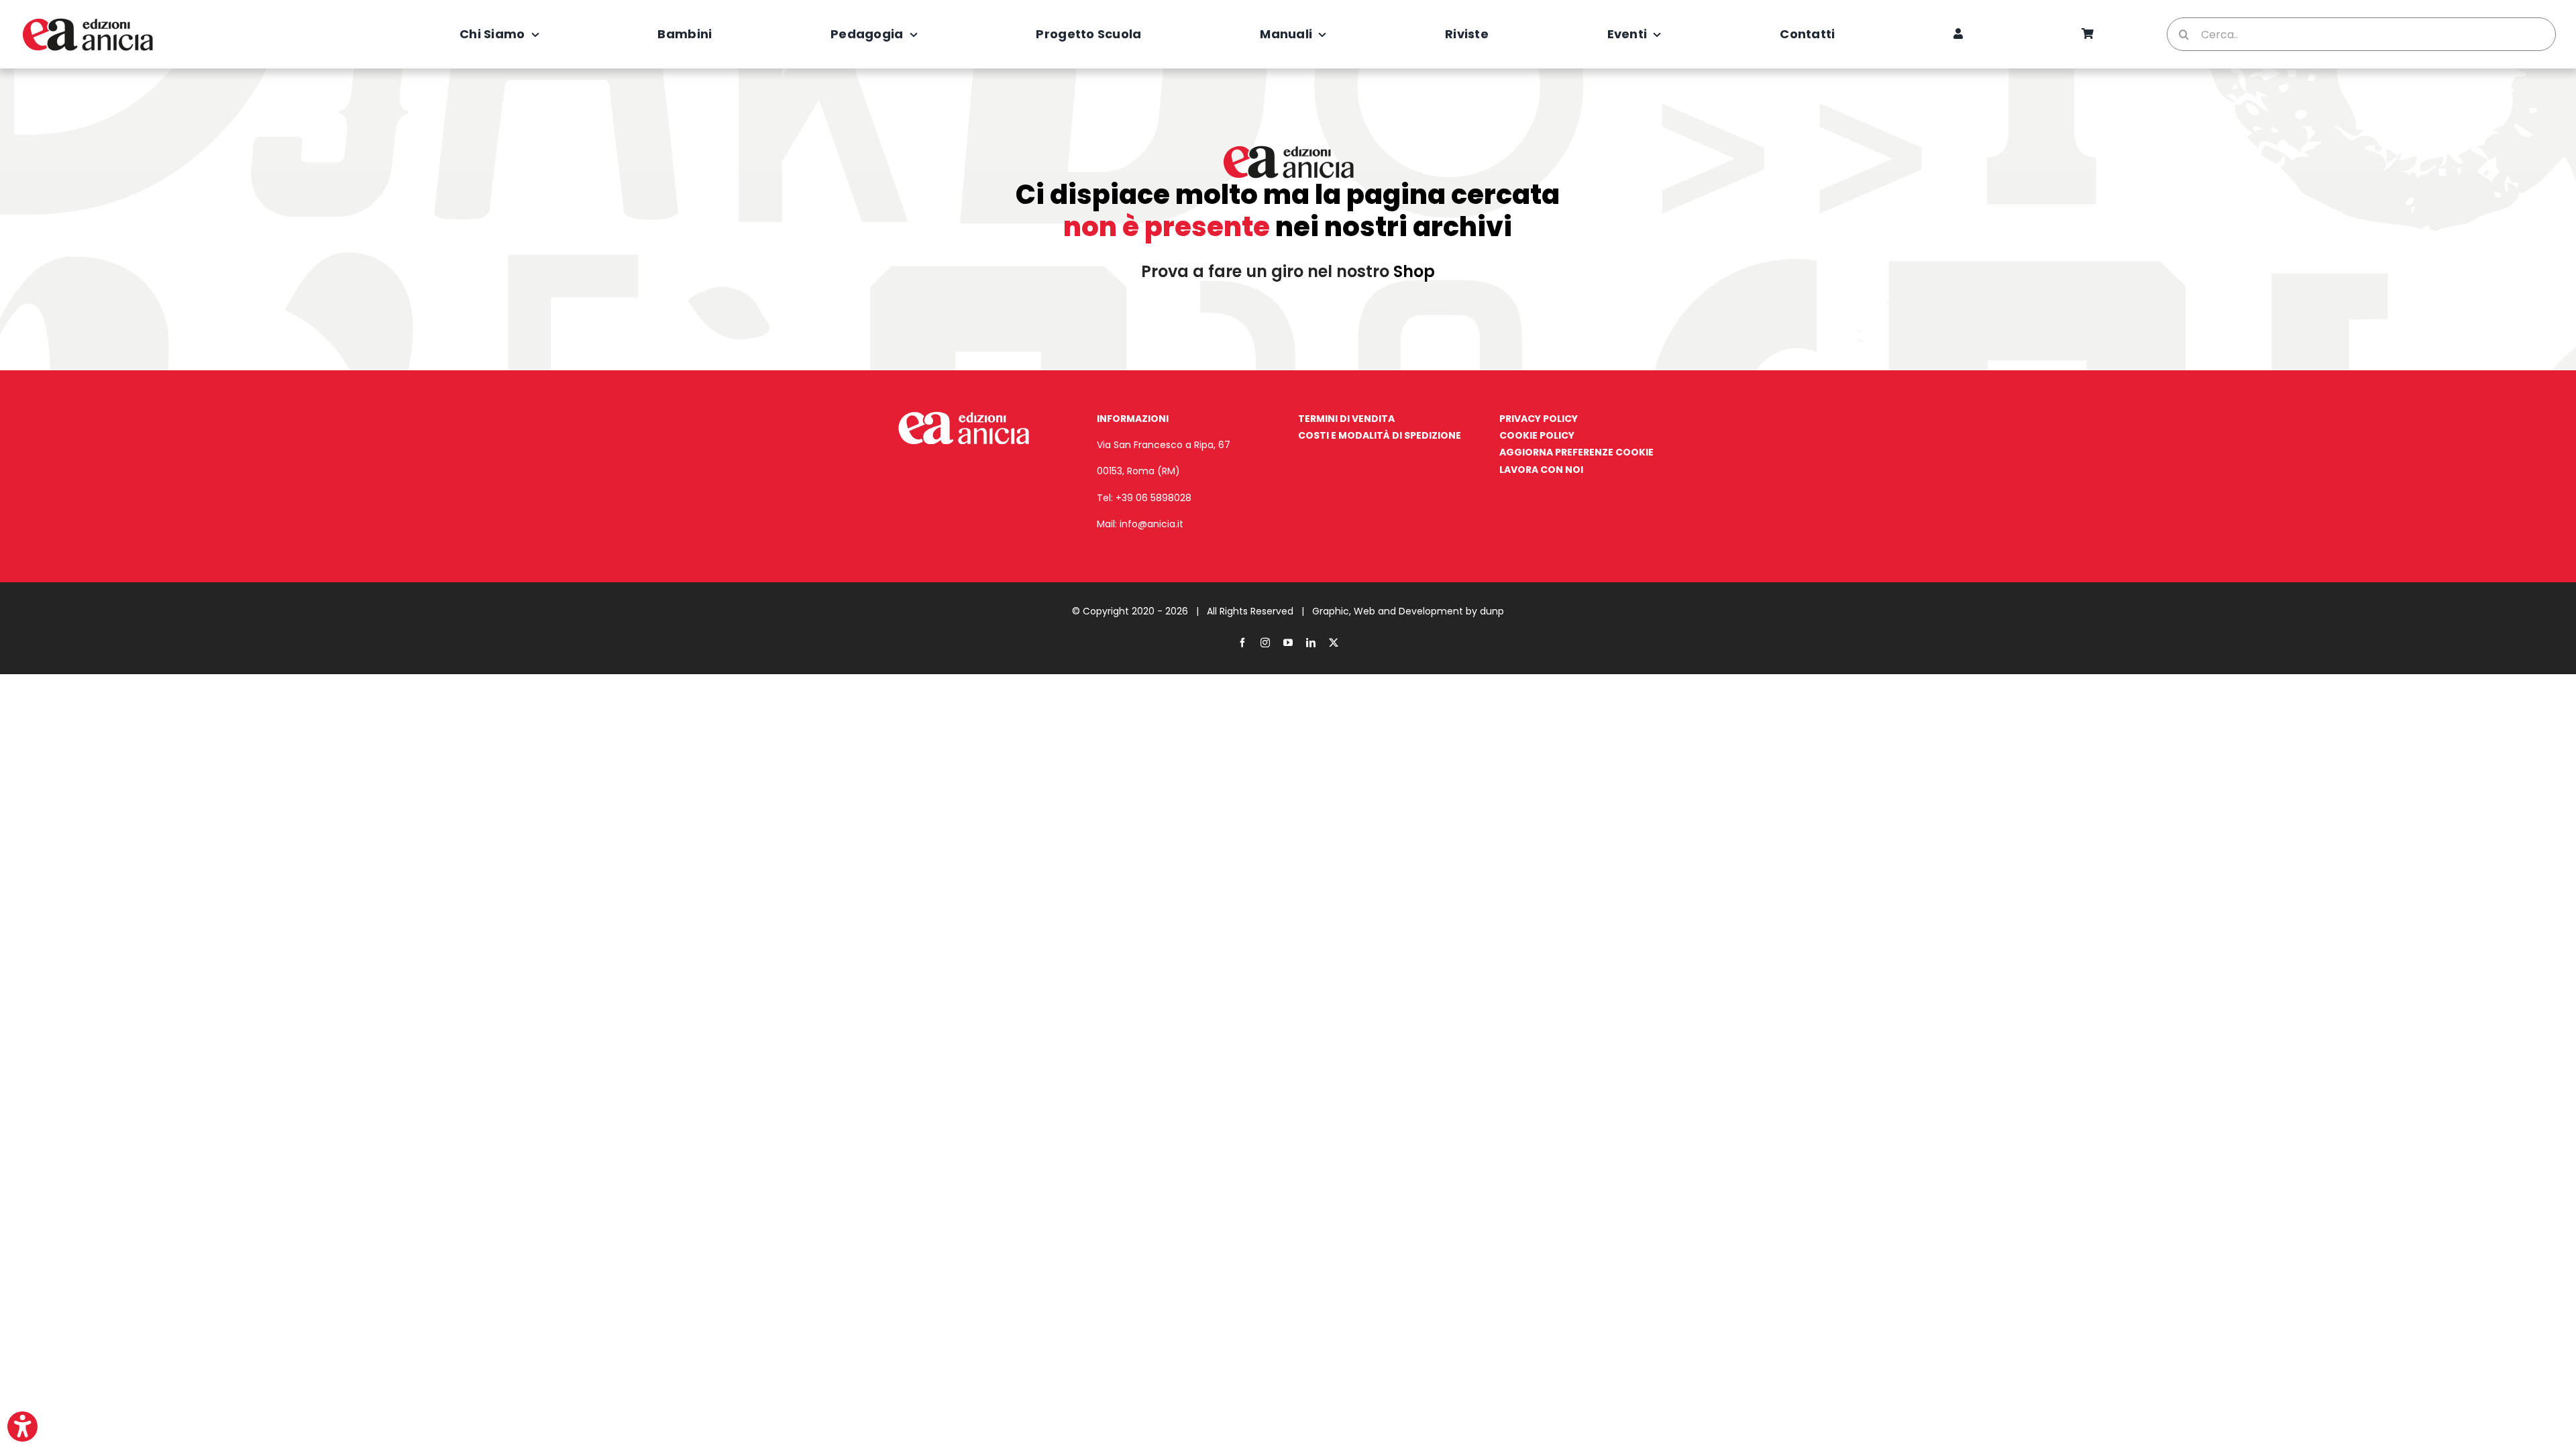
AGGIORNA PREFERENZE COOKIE (1576, 452)
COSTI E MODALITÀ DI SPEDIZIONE (1380, 435)
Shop (1414, 271)
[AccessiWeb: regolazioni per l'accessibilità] (22, 1427)
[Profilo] (1958, 34)
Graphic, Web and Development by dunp (1408, 611)
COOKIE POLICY (1537, 435)
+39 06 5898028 (1153, 498)
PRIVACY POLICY (1539, 419)
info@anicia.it (1151, 524)
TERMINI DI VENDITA (1346, 419)
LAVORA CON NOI (1541, 470)
